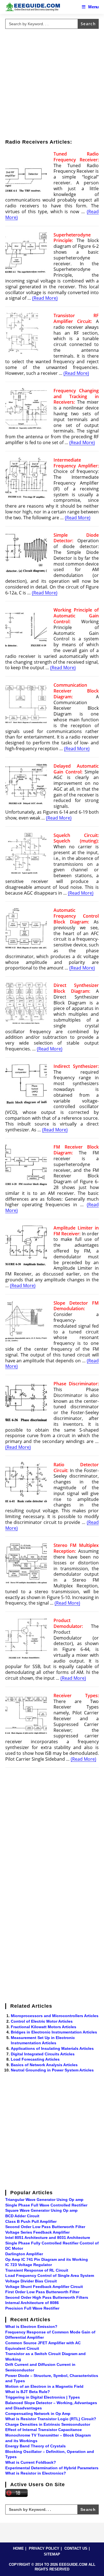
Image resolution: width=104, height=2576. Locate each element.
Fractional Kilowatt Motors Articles (44, 2027)
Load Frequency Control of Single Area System (50, 2275)
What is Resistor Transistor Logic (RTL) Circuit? (51, 2419)
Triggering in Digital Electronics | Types (43, 2397)
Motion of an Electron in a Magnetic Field (44, 2386)
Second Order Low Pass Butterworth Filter (45, 2227)
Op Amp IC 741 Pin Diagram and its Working (47, 2259)
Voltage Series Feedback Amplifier (37, 2232)
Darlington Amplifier (24, 2254)
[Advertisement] (52, 83)
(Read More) (45, 298)
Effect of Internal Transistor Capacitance (44, 2430)
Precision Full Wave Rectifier (32, 2308)
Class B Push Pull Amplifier (31, 2221)
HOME (18, 2548)
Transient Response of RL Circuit (37, 2270)
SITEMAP (52, 2554)
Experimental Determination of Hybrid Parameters (52, 2468)
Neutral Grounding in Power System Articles (52, 2070)
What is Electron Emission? (31, 2326)
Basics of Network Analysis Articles (44, 2065)
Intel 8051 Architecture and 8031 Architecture (48, 2238)
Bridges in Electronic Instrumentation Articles (54, 2032)
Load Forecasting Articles (35, 2059)
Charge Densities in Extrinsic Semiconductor (48, 2424)
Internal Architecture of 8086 (32, 2303)
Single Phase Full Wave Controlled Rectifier (46, 2205)
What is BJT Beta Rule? (28, 2392)
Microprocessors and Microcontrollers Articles (55, 2016)
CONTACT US (76, 2548)
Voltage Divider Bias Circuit (31, 2281)
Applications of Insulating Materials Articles (52, 2048)
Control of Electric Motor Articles (42, 2021)
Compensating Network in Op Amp (38, 2414)
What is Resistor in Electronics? (36, 2473)
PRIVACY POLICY (44, 2548)
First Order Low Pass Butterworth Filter (42, 2292)
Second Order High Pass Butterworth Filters (47, 2297)
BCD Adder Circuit (22, 2216)
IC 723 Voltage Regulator (29, 2265)
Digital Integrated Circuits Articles (43, 2054)
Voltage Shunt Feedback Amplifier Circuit (44, 2287)
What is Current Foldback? (31, 2462)
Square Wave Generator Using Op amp (41, 2210)
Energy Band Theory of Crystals (35, 2446)
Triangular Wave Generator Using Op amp (44, 2200)
